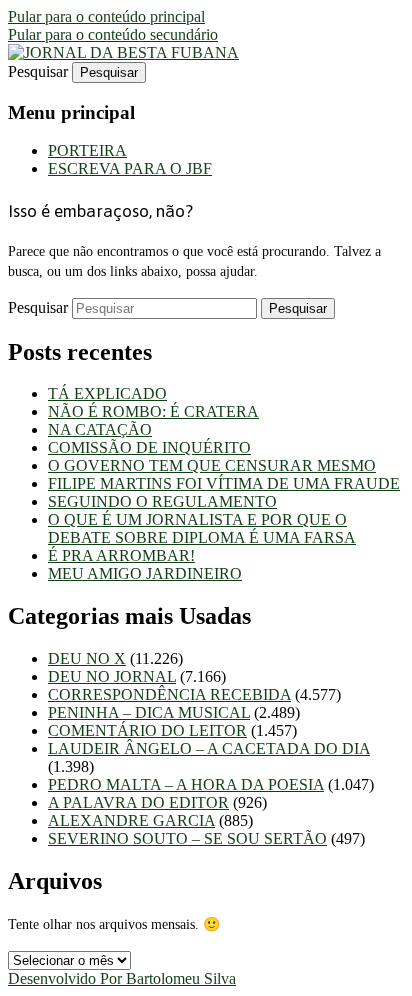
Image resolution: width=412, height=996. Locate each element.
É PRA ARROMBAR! (121, 555)
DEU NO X (87, 658)
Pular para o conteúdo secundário (113, 34)
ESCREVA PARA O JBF (130, 168)
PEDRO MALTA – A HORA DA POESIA (186, 784)
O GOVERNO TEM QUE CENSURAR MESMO (212, 465)
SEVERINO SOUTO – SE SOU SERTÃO (187, 838)
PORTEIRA (87, 150)
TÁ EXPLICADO (107, 393)
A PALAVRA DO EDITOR (138, 802)
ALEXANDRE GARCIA (131, 820)
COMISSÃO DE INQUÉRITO (149, 447)
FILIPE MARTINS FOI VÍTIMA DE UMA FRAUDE (224, 483)
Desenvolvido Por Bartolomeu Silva (122, 978)
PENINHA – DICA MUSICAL (149, 712)
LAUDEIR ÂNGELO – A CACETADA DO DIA (209, 748)
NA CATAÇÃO (100, 429)
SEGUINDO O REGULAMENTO (162, 501)
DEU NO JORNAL (112, 676)
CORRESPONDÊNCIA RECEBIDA (169, 694)
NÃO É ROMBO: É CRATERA (153, 411)
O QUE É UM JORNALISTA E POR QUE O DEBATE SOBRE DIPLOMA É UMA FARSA (202, 528)
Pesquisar (38, 71)
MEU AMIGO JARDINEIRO (145, 573)
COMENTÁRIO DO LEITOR (147, 730)
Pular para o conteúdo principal (106, 16)
